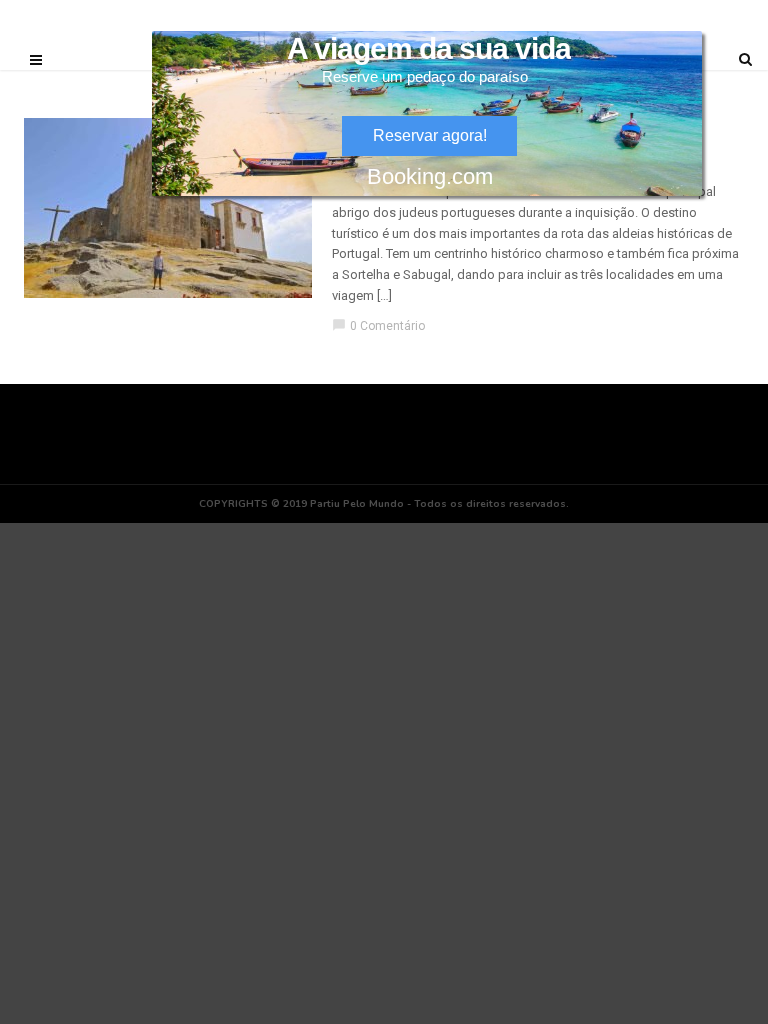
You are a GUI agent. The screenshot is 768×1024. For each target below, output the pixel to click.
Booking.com (430, 176)
